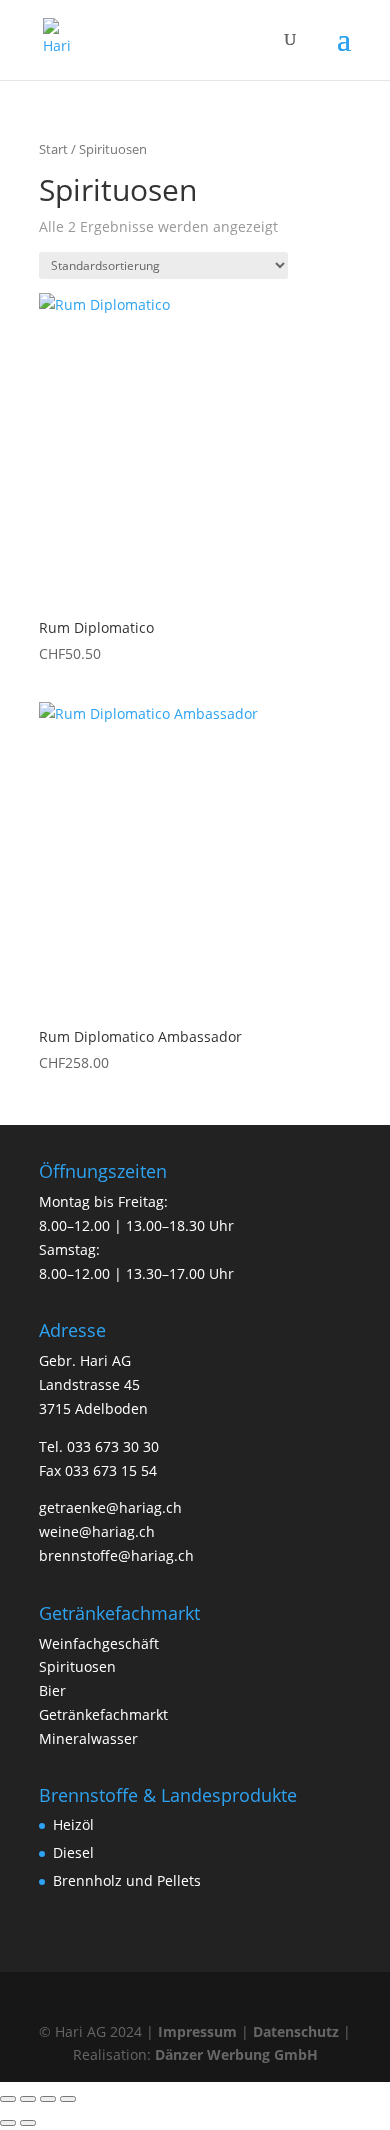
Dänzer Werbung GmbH (236, 2054)
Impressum (197, 2031)
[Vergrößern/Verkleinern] (8, 2099)
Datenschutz (296, 2031)
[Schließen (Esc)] (68, 2099)
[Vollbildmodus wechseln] (28, 2099)
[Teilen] (48, 2099)
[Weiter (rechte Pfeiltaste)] (28, 2123)
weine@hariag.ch (97, 1531)
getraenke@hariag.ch (110, 1507)
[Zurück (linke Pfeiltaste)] (8, 2123)
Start (53, 149)
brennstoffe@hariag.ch (116, 1555)
